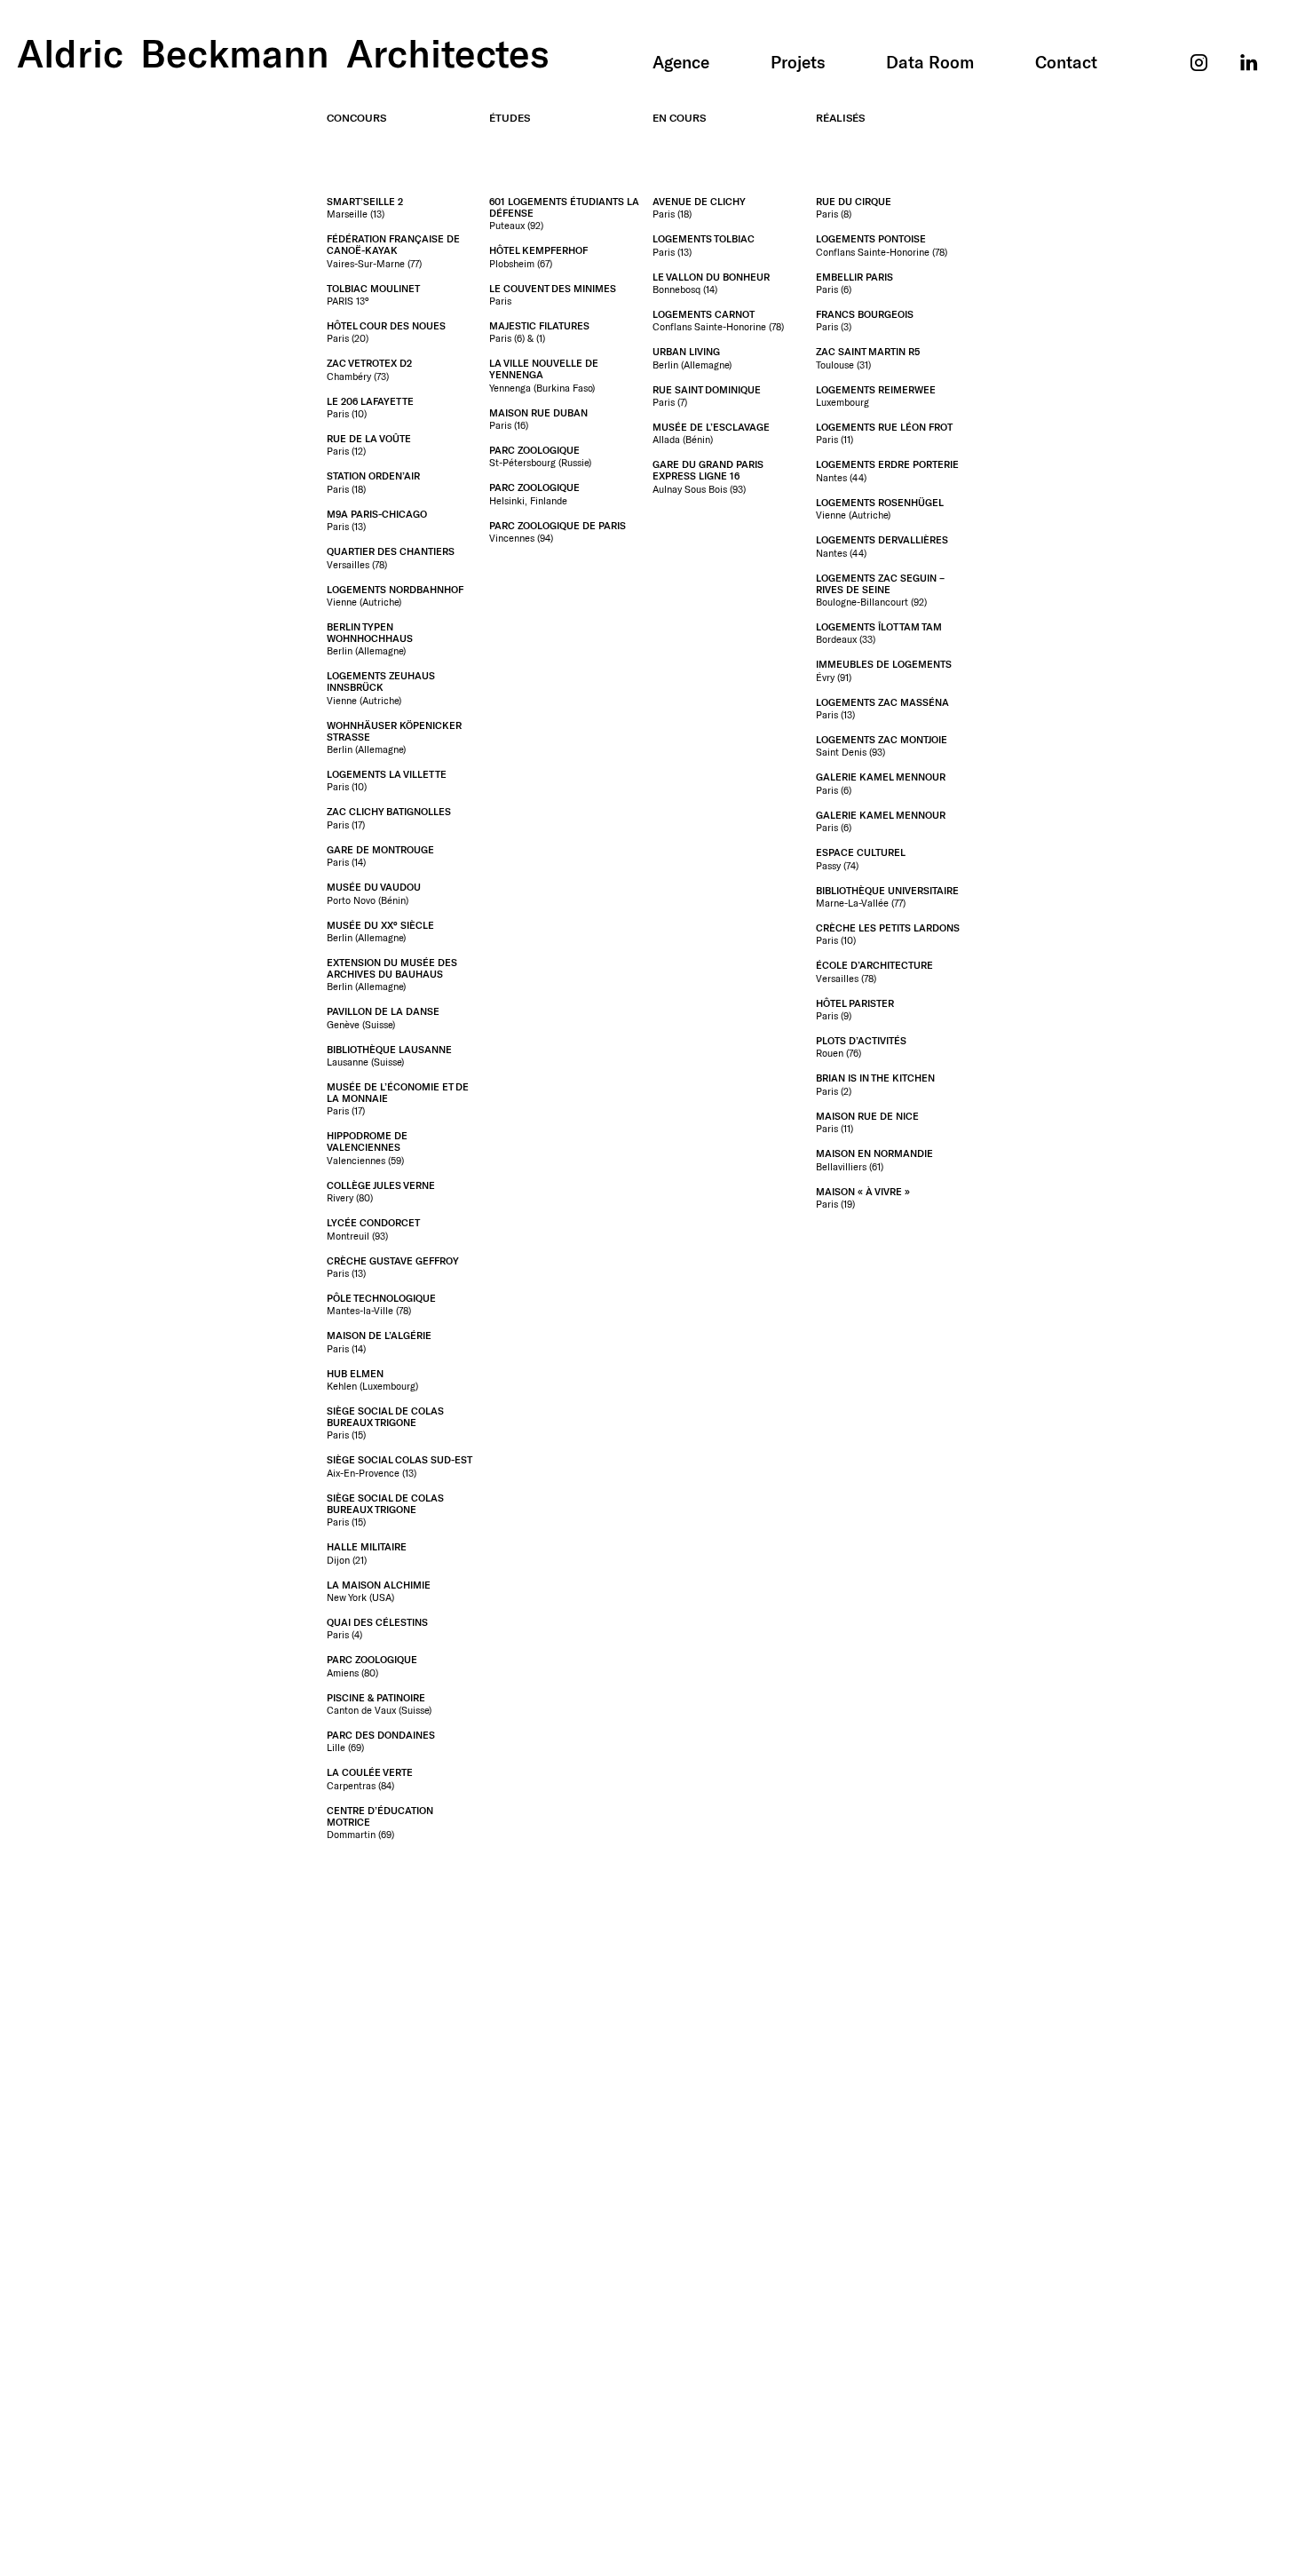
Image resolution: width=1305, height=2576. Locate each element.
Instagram (1200, 36)
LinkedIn (1250, 36)
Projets (798, 62)
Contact (1066, 62)
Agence (681, 62)
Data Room (930, 62)
